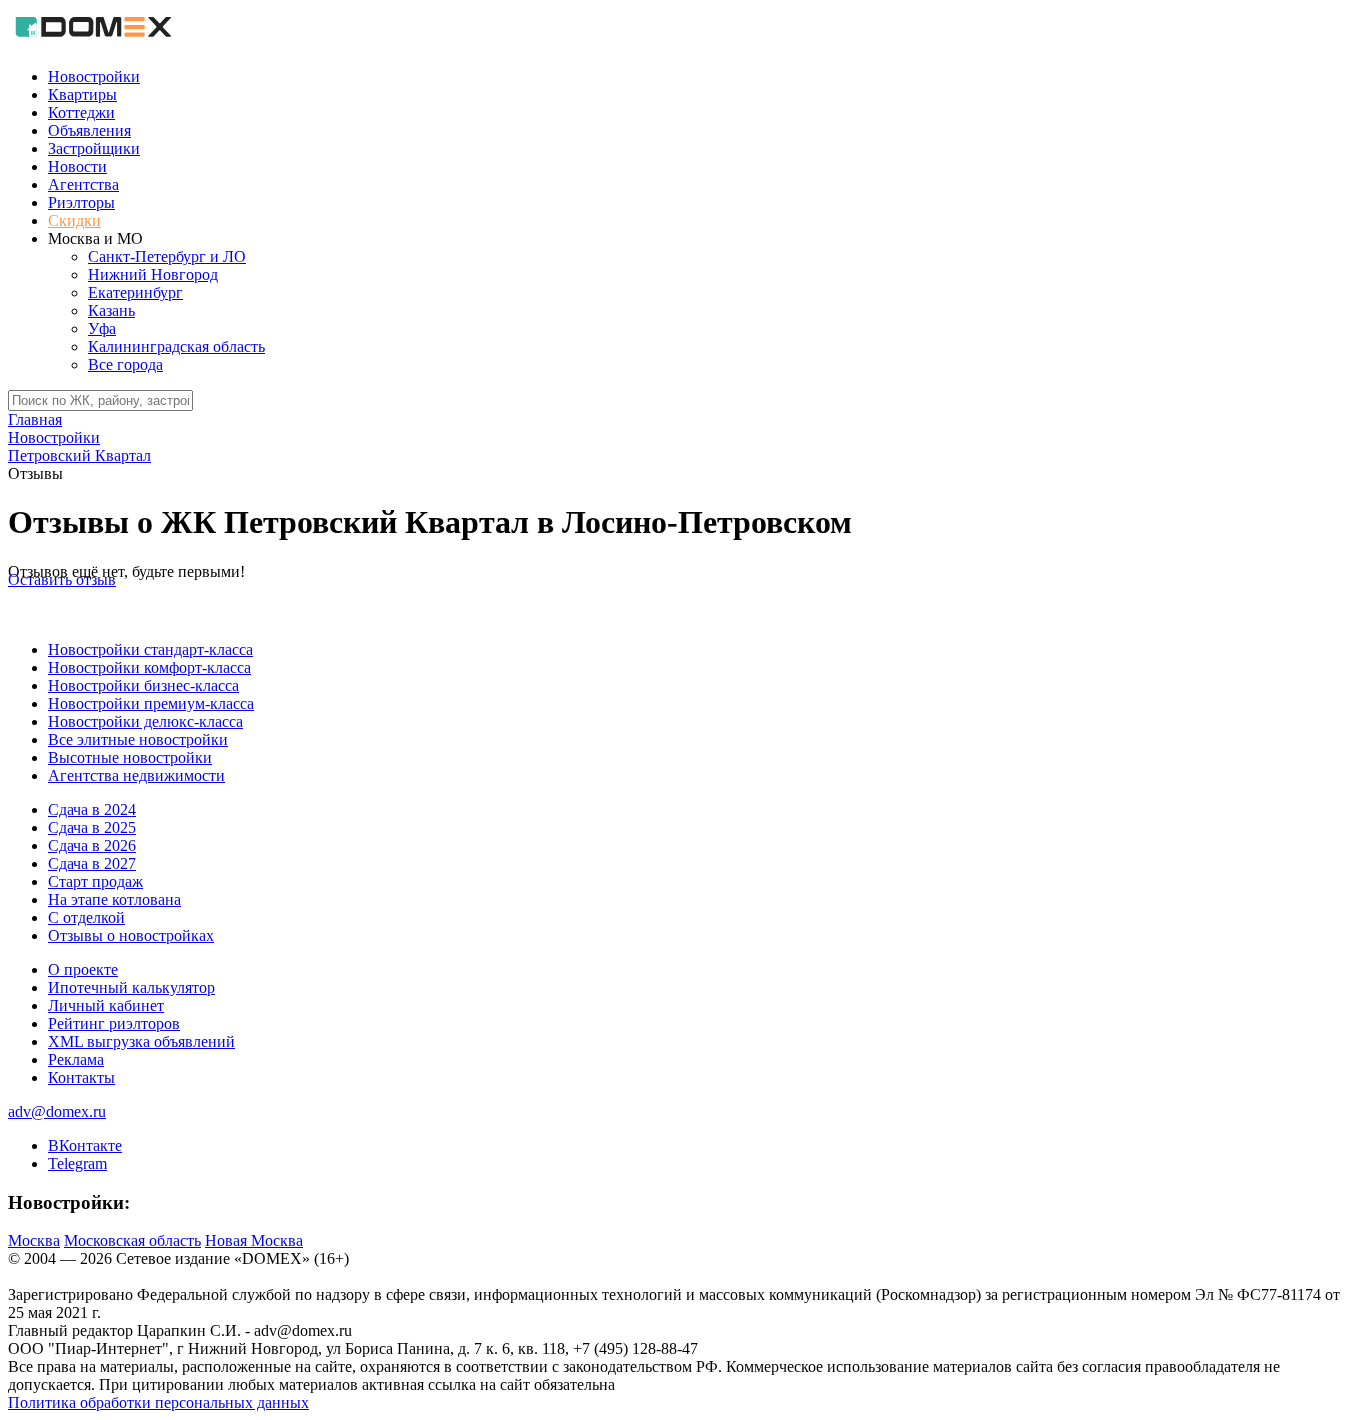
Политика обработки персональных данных (158, 1402)
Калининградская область (176, 346)
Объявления (89, 130)
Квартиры (82, 94)
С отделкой (86, 917)
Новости (77, 166)
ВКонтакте (85, 1145)
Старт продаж (95, 881)
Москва (34, 1240)
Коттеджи (81, 112)
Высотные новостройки (130, 757)
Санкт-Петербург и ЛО (167, 256)
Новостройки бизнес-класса (143, 685)
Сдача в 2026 (92, 845)
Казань (111, 310)
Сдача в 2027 (92, 863)
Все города (125, 364)
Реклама (76, 1059)
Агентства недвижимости (136, 775)
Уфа (102, 328)
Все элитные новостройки (138, 739)
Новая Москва (254, 1240)
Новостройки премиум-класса (151, 703)
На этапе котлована (114, 899)
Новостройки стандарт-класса (150, 649)
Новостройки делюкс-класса (145, 721)
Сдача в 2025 (92, 827)
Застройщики (94, 148)
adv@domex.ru (57, 1111)
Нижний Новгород (153, 274)
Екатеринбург (135, 292)
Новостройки (94, 76)
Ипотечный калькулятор (131, 987)
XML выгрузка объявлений (141, 1041)
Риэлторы (81, 202)
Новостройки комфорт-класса (149, 667)
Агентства (83, 184)
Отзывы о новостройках (131, 935)
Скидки (74, 220)
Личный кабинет (106, 1005)
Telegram (77, 1163)
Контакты (81, 1077)
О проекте (83, 969)
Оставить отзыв (62, 579)
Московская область (132, 1240)
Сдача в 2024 (92, 809)
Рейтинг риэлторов (114, 1023)
